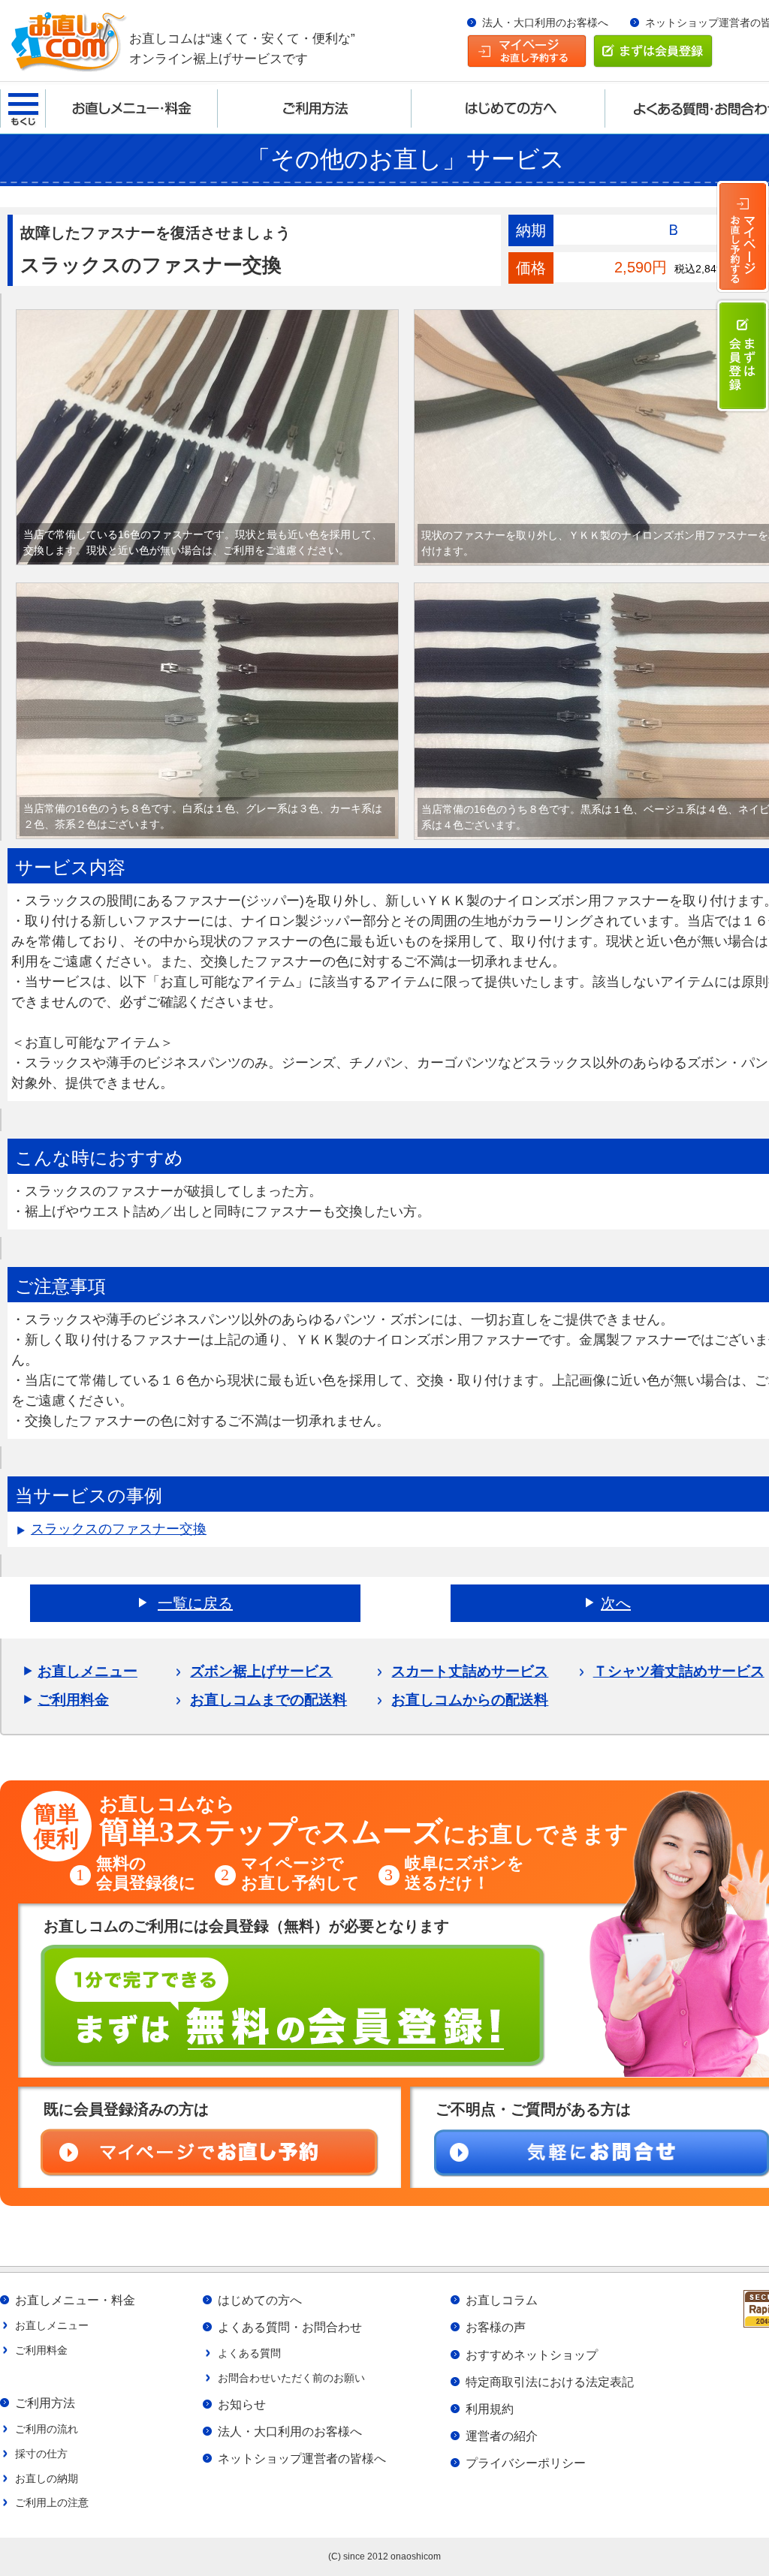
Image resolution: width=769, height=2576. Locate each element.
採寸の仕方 (41, 2454)
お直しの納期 (47, 2478)
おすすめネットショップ (532, 2355)
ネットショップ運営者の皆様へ (302, 2458)
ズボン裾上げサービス (261, 1671)
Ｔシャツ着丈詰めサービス (679, 1671)
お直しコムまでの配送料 (268, 1700)
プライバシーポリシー (526, 2463)
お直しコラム (502, 2300)
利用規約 (490, 2409)
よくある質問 (249, 2353)
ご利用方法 (45, 2403)
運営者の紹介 (502, 2436)
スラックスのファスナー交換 (119, 1529)
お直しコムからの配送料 (470, 1700)
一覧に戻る (195, 1603)
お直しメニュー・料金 (75, 2300)
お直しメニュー (87, 1671)
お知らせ (242, 2404)
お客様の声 (496, 2327)
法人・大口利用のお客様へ (545, 23)
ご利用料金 (73, 1700)
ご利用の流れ (47, 2429)
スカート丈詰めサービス (470, 1671)
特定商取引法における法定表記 (550, 2382)
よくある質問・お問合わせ (290, 2327)
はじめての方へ (260, 2300)
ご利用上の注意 (52, 2502)
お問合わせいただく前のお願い (291, 2378)
